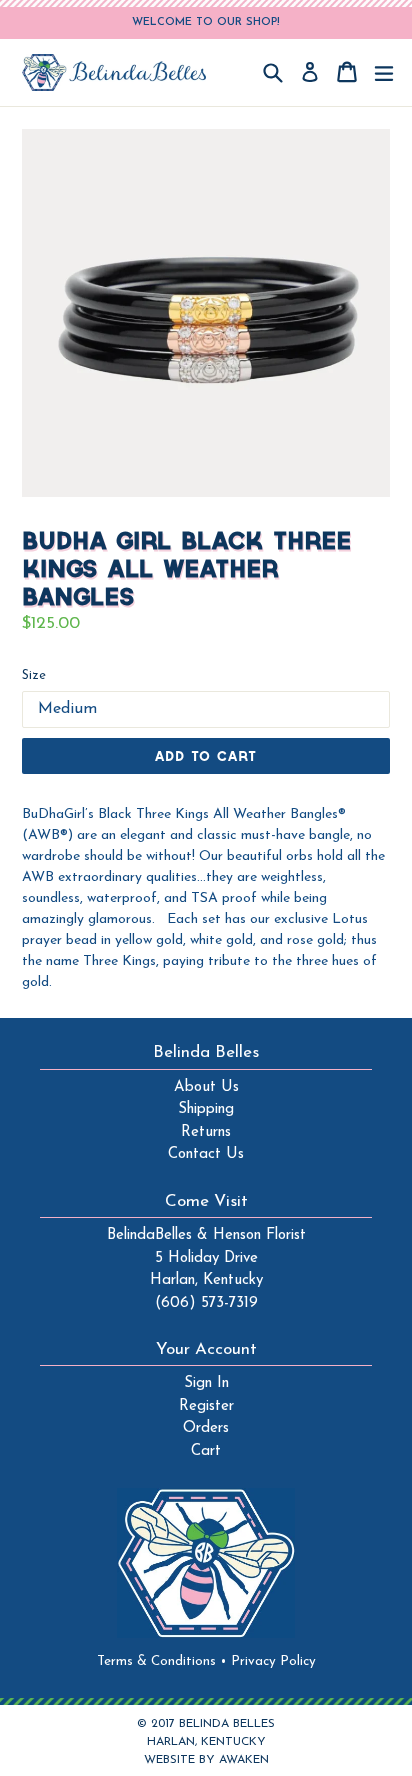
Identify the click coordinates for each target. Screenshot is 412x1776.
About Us (206, 1087)
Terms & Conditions (162, 1661)
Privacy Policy (273, 1661)
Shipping (206, 1109)
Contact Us (206, 1154)
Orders (206, 1428)
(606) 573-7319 (206, 1303)
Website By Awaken (206, 1760)
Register (206, 1406)
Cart (206, 1451)
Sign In (206, 1383)
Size (34, 675)
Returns (206, 1132)
